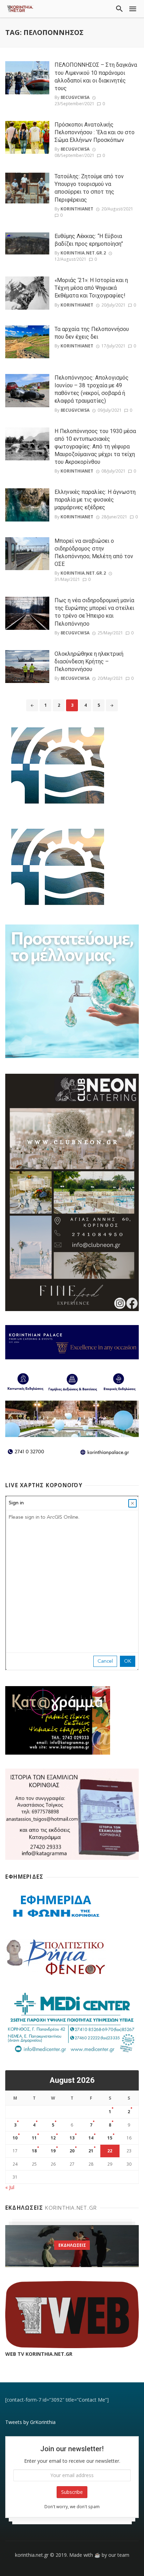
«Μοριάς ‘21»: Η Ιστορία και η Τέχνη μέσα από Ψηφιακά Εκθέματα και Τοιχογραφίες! (91, 288)
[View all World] (72, 2246)
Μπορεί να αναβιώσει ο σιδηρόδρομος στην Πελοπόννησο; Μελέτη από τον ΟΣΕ (94, 552)
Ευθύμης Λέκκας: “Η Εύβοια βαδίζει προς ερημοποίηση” (89, 240)
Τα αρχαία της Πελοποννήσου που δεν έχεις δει (92, 333)
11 (34, 2138)
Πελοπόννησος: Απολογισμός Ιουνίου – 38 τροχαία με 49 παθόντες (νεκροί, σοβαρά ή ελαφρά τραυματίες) (92, 389)
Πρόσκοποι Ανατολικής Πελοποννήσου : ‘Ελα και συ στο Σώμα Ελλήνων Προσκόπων (95, 132)
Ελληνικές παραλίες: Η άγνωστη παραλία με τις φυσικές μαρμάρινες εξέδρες (95, 500)
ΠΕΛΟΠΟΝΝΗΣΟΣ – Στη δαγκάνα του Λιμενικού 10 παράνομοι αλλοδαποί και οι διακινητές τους (96, 76)
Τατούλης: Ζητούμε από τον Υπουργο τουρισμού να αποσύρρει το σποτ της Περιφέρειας (89, 188)
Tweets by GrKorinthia (30, 2422)
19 (53, 2151)
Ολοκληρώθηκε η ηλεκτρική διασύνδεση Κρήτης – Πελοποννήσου (89, 661)
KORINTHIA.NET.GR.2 (83, 253)
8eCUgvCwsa (75, 97)
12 (53, 2138)
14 (91, 2138)
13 (72, 2138)
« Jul (10, 2187)
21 (91, 2151)
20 (72, 2151)
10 (15, 2138)
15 (110, 2138)
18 (34, 2151)
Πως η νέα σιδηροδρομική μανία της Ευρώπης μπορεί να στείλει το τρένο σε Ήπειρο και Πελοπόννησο (94, 612)
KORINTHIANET (77, 209)
